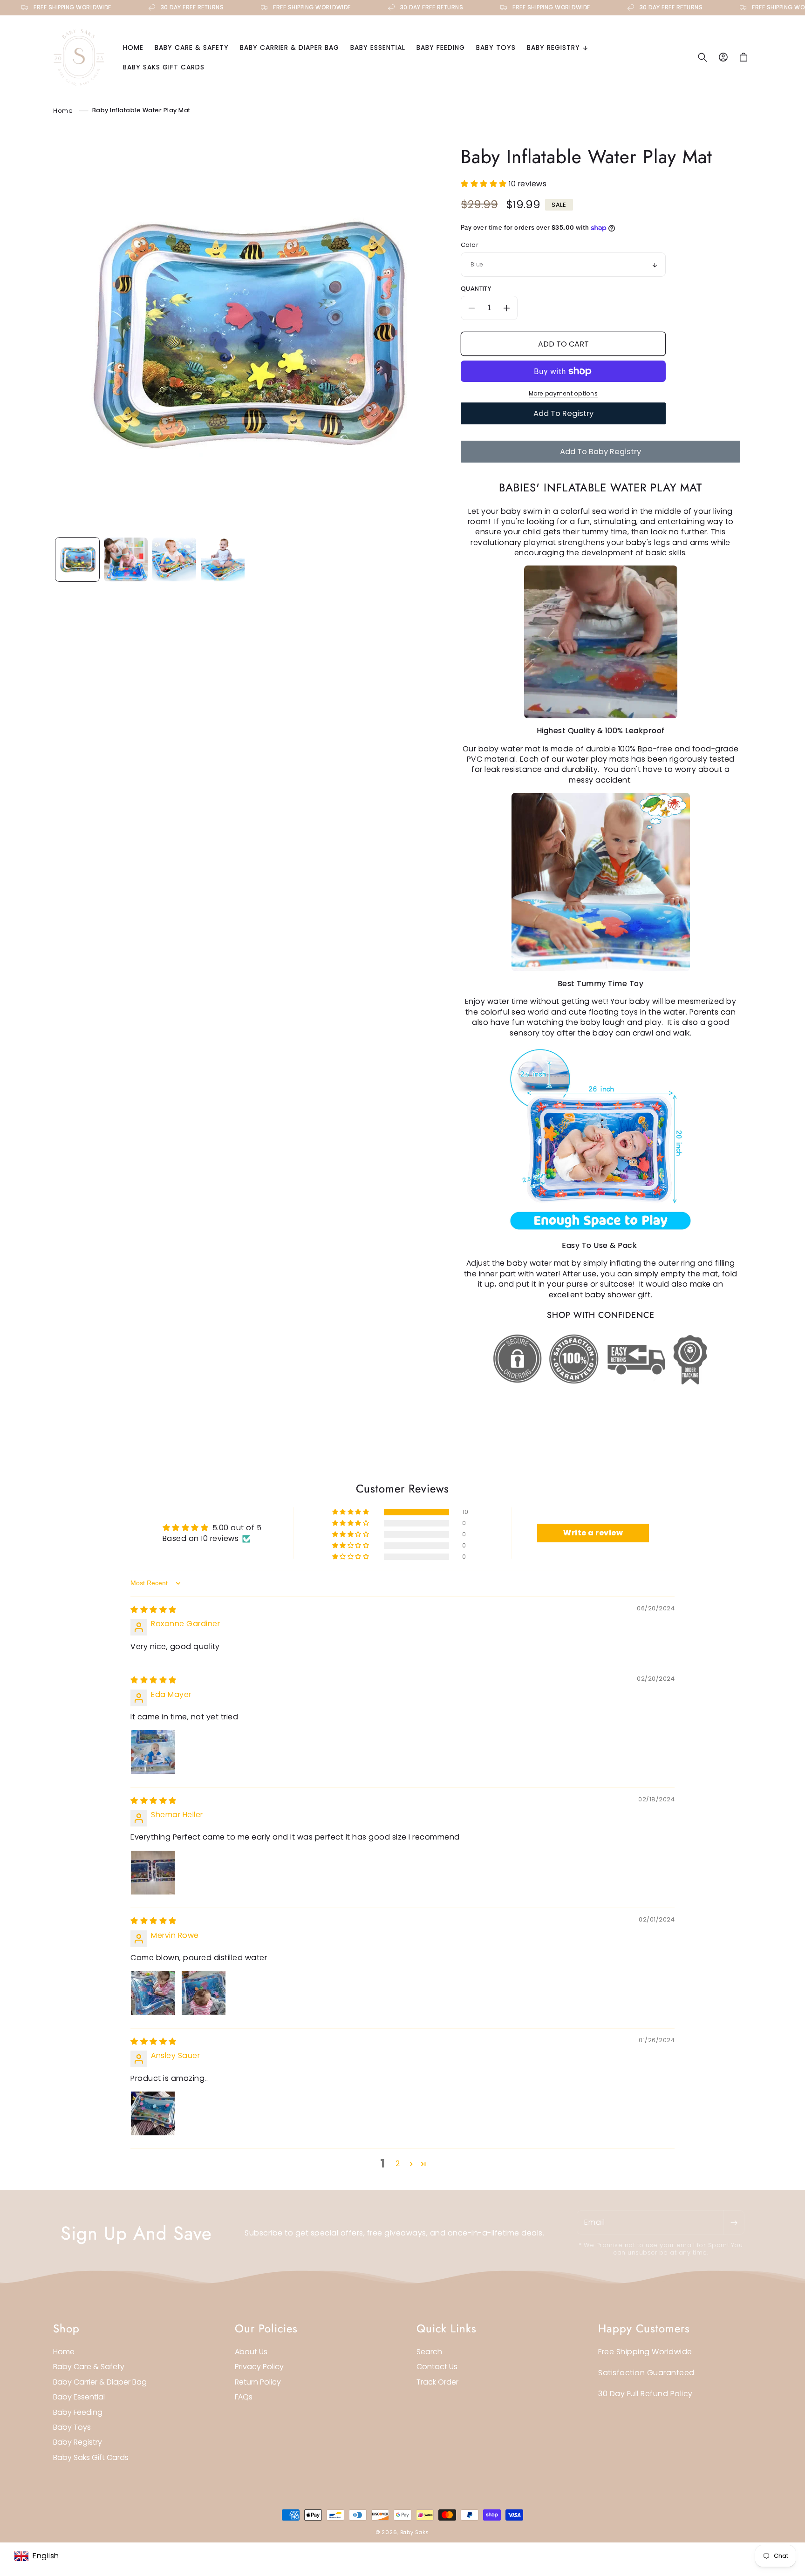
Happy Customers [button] (644, 2328)
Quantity (476, 289)
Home (63, 110)
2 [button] (398, 2164)
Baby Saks (415, 2532)
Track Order (437, 2382)
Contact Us (437, 2367)
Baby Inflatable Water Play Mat (141, 110)
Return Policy (258, 2382)
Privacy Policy (259, 2367)
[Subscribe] (734, 2222)
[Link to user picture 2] (204, 1993)
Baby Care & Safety (89, 2367)
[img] (153, 1610)
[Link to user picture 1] (153, 1752)
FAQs (244, 2397)
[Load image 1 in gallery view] (77, 559)
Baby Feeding (78, 2412)
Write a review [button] (593, 1533)
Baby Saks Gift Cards (91, 2457)
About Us (251, 2352)
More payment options (563, 393)
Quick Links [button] (447, 2328)
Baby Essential (79, 2397)
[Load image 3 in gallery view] (174, 559)
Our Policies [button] (266, 2328)
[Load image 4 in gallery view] (223, 559)
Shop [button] (66, 2328)
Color (470, 245)
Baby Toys (72, 2427)
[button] (557, 48)
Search (429, 2352)
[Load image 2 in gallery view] (126, 559)
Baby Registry (78, 2442)
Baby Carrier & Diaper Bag (100, 2382)
